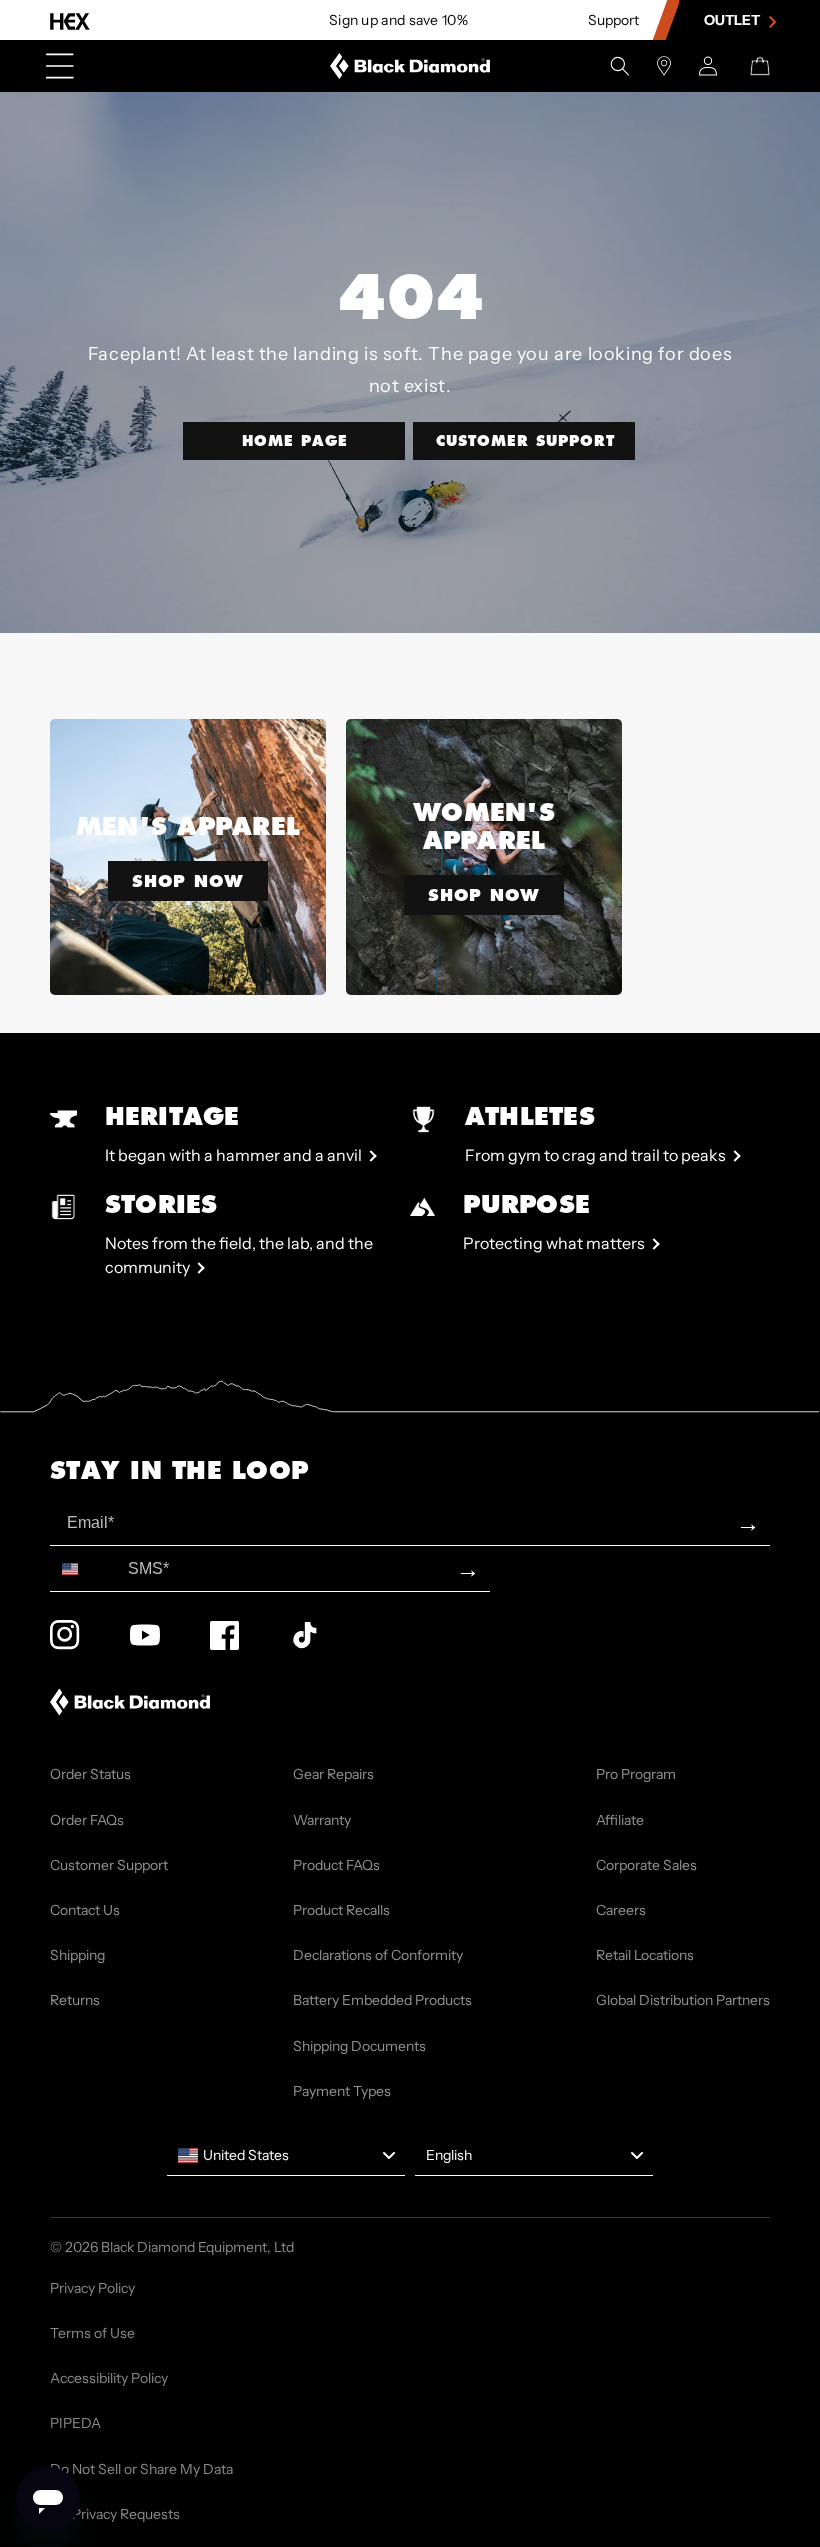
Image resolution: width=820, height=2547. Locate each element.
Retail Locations (645, 1955)
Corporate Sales (646, 1865)
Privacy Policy (92, 2288)
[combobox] (84, 1568)
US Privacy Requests (115, 2514)
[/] (410, 66)
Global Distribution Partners (683, 2000)
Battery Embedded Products (382, 2000)
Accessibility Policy (109, 2378)
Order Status (90, 1774)
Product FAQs (336, 1865)
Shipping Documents (359, 2046)
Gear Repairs (333, 1774)
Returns (75, 2000)
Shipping (77, 1955)
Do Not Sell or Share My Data (141, 2469)
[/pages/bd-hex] (70, 20)
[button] (620, 66)
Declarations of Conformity (378, 1955)
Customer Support (525, 441)
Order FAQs (87, 1820)
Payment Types (342, 2091)
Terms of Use (92, 2333)
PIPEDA (75, 2423)
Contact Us (85, 1910)
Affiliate (620, 1820)
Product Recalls (341, 1910)
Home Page (295, 441)
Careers (621, 1910)
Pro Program (636, 1774)
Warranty (322, 1820)
